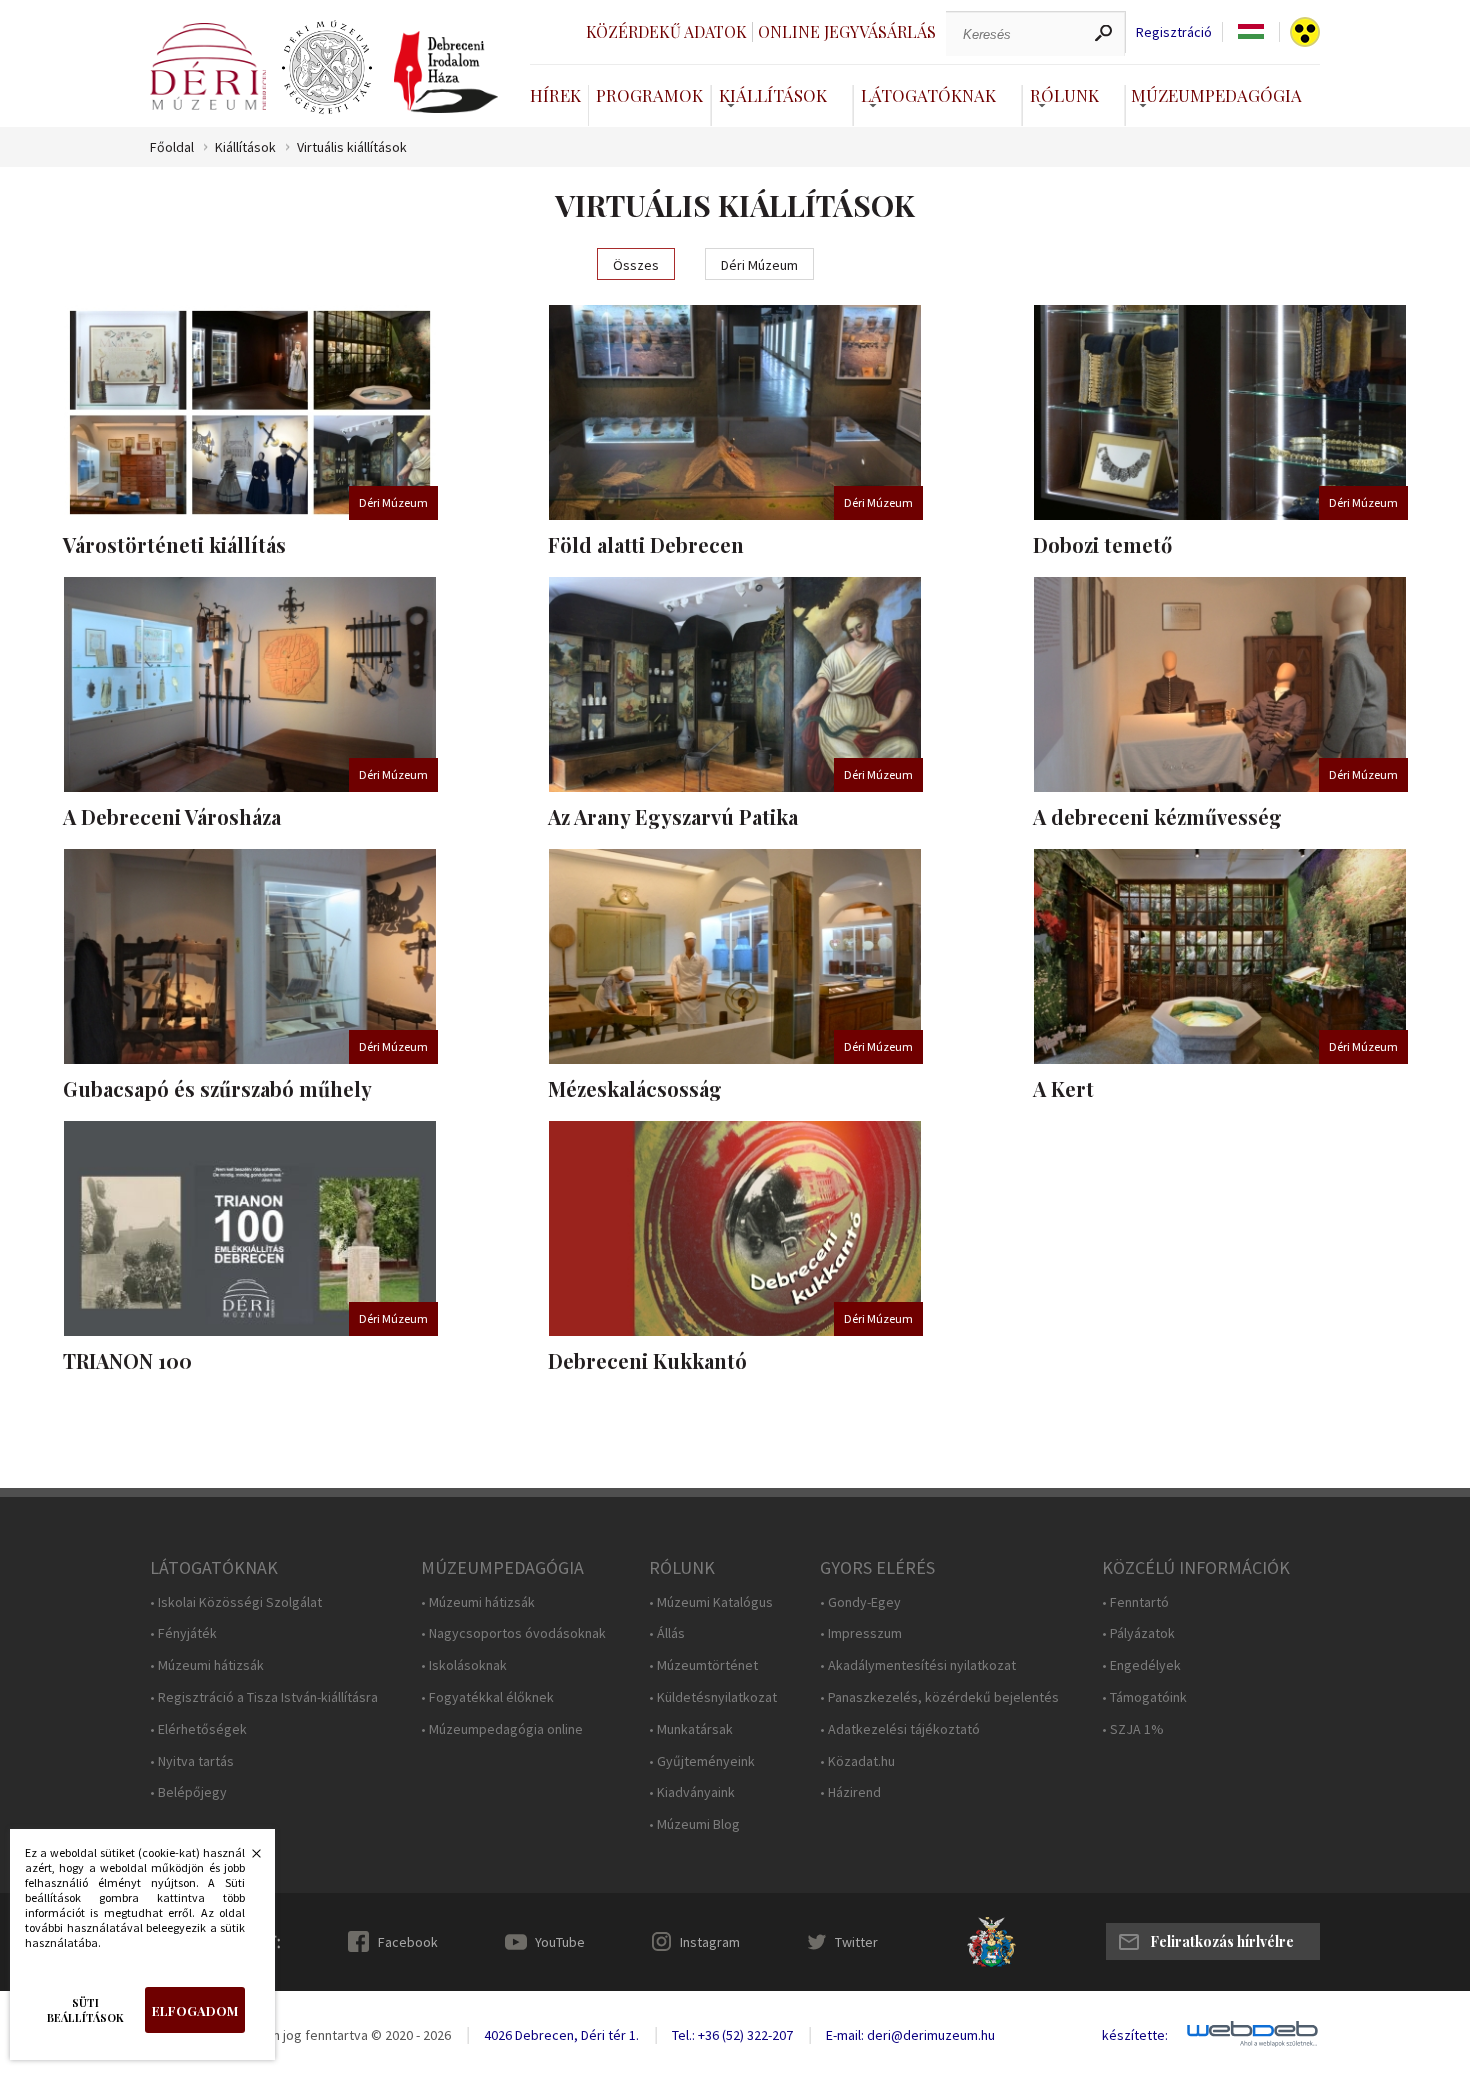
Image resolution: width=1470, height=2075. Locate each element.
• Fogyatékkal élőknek (487, 1697)
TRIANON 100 (127, 1360)
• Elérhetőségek (198, 1729)
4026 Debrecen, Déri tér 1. (561, 2035)
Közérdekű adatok (666, 31)
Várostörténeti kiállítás (174, 544)
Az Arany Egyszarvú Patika (673, 816)
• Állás (667, 1633)
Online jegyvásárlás (847, 31)
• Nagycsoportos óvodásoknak (513, 1633)
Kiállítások (773, 95)
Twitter (856, 1942)
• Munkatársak (691, 1729)
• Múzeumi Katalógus (711, 1602)
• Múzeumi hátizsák (207, 1665)
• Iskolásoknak (464, 1665)
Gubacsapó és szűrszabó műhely (217, 1088)
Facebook (408, 1942)
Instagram (710, 1942)
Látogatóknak (928, 95)
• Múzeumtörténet (703, 1665)
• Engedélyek (1141, 1665)
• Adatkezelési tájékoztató (900, 1729)
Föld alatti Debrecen (646, 544)
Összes (636, 265)
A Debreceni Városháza (172, 816)
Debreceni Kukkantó (647, 1360)
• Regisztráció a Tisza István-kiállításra (264, 1697)
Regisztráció (1174, 32)
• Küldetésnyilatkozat (713, 1697)
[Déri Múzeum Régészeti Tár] (327, 68)
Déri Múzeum (759, 265)
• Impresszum (861, 1633)
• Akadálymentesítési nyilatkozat (918, 1665)
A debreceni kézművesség (1157, 816)
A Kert (1063, 1088)
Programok (649, 95)
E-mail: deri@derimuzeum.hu (910, 2035)
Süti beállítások (85, 2010)
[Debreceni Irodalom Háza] (446, 72)
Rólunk (1064, 95)
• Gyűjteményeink (702, 1761)
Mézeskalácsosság (635, 1088)
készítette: (1135, 2035)
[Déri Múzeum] (208, 66)
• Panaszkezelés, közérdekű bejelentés (939, 1697)
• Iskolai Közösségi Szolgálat (236, 1602)
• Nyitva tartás (192, 1761)
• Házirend (850, 1792)
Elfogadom (195, 2010)
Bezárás (246, 1859)
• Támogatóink (1144, 1697)
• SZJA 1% (1133, 1729)
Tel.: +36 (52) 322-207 (732, 2035)
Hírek (555, 95)
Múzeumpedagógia (1216, 95)
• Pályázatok (1138, 1633)
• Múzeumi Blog (694, 1824)
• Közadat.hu (857, 1761)
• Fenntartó (1135, 1602)
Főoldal (172, 147)
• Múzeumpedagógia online (502, 1729)
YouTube (560, 1942)
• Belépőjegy (188, 1792)
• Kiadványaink (692, 1792)
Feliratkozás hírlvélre (1222, 1941)
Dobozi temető (1102, 544)
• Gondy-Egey (860, 1602)
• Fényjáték (183, 1633)
